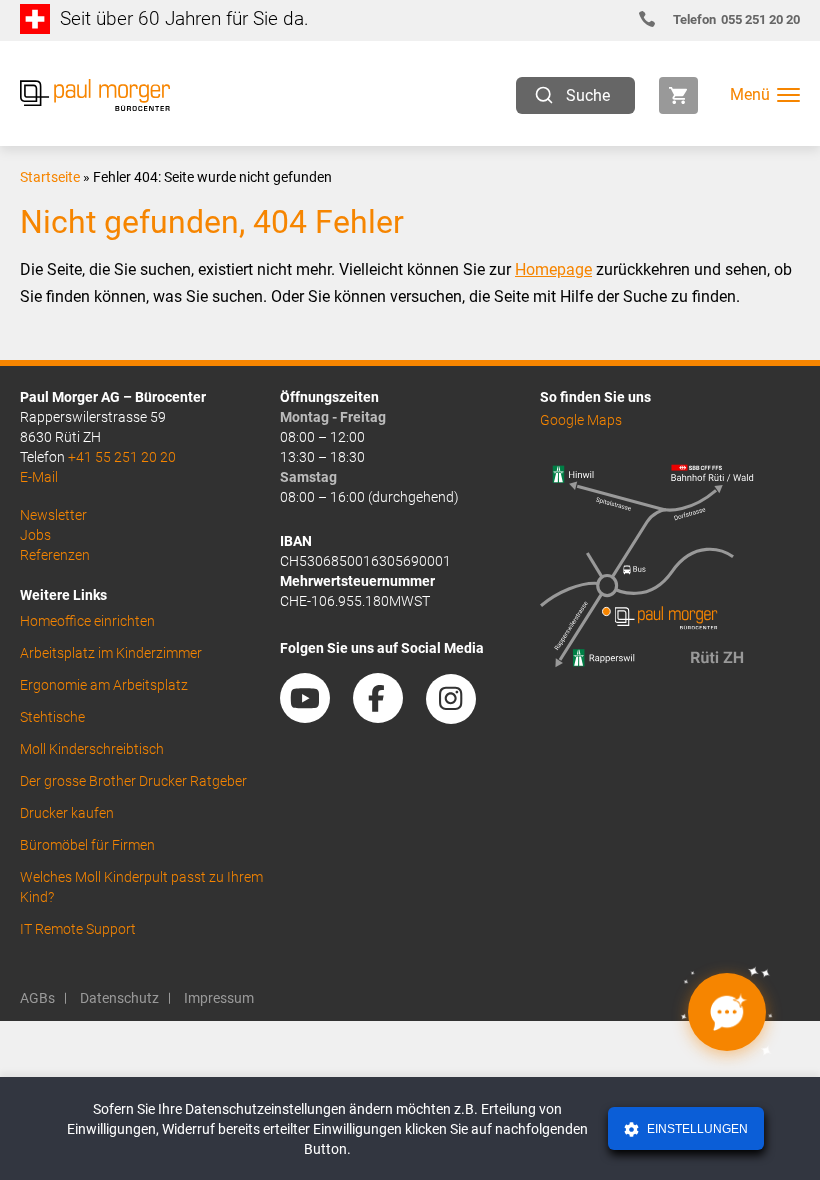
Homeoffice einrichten (87, 621)
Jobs (35, 535)
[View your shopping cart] (678, 95)
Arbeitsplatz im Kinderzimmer (111, 653)
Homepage (553, 269)
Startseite (50, 177)
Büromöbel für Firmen (87, 845)
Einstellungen (696, 1129)
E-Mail (39, 477)
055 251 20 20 (736, 19)
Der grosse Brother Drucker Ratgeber (133, 781)
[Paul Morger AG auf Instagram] (461, 716)
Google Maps (581, 420)
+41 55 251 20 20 (122, 457)
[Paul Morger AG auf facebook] (388, 716)
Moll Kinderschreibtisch (92, 749)
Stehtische (52, 717)
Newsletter (53, 515)
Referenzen (55, 555)
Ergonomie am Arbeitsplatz (104, 685)
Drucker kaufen (67, 813)
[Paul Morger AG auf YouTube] (315, 716)
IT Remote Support (78, 929)
